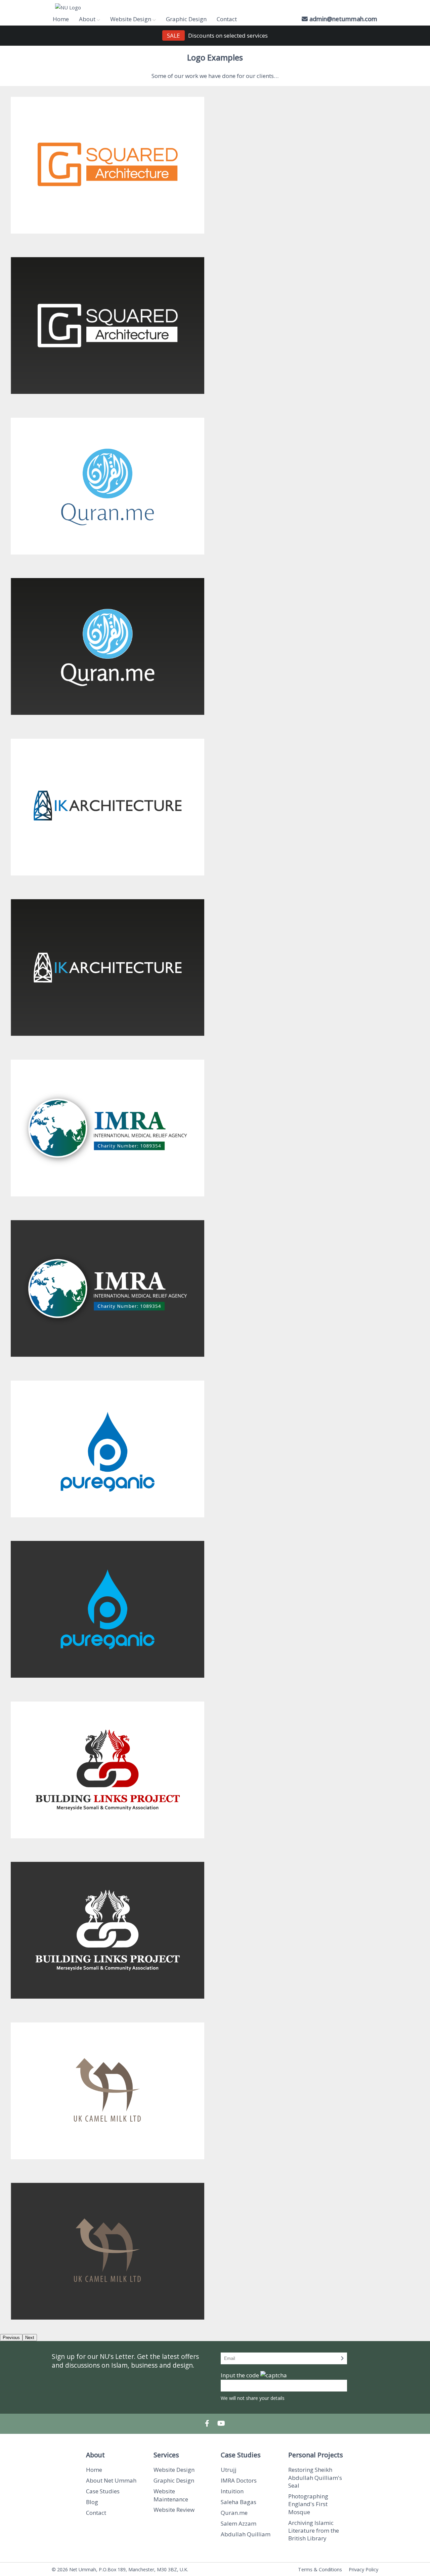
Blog (92, 2502)
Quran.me (234, 2513)
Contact (227, 19)
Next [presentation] (30, 2338)
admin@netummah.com (343, 19)
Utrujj (229, 2470)
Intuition (232, 2491)
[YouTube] (221, 2424)
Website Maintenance (171, 2495)
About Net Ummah (111, 2480)
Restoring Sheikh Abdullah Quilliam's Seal (315, 2478)
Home (61, 19)
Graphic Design (186, 19)
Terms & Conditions (320, 2569)
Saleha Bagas (239, 2502)
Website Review (174, 2510)
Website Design (174, 2470)
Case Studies (103, 2491)
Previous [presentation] (11, 2338)
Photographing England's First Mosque (308, 2504)
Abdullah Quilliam (246, 2534)
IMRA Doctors (239, 2480)
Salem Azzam (239, 2523)
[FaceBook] (207, 2424)
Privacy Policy (363, 2569)
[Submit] (342, 2358)
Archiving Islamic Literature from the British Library (314, 2531)
